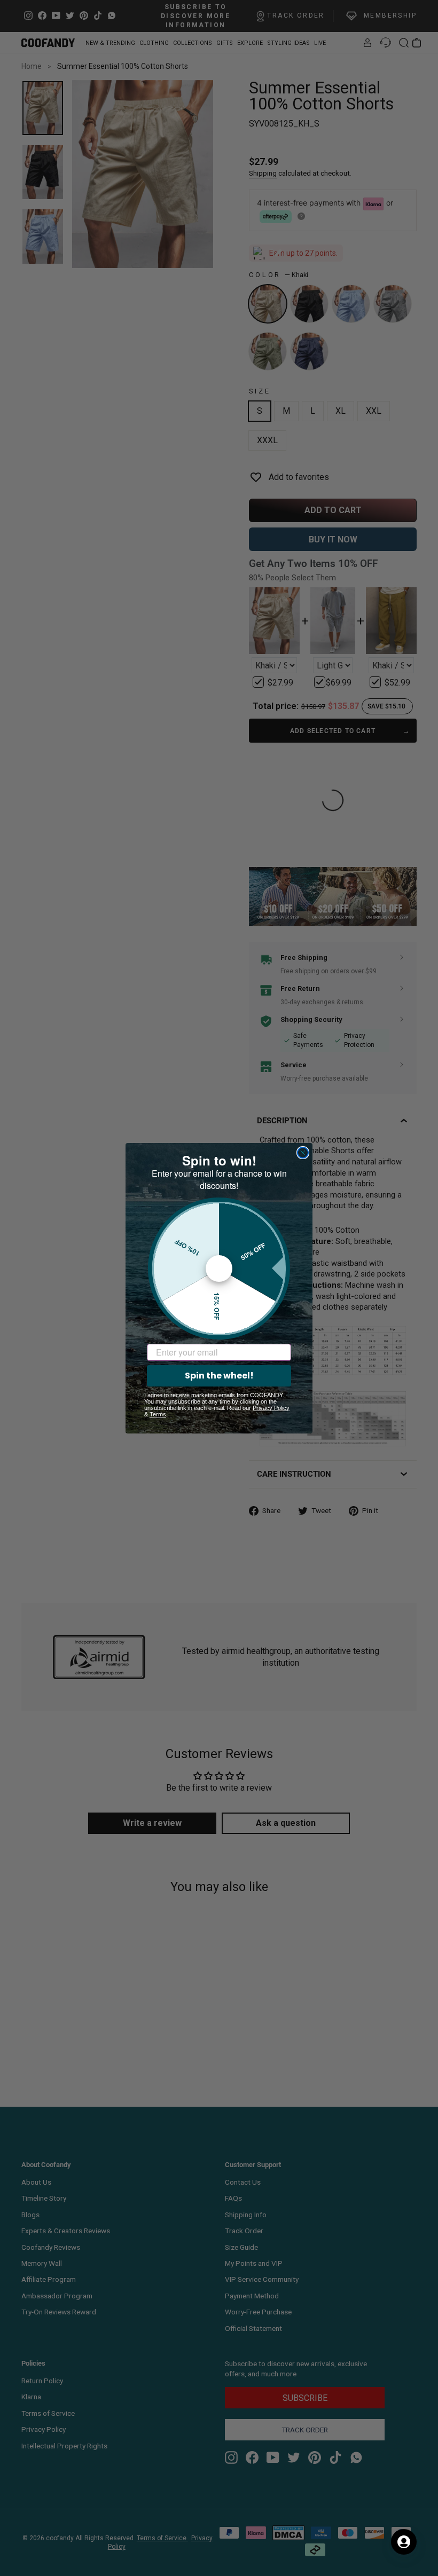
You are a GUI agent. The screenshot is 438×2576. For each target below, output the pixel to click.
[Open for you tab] (404, 2542)
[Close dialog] (303, 1153)
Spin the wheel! (219, 1376)
